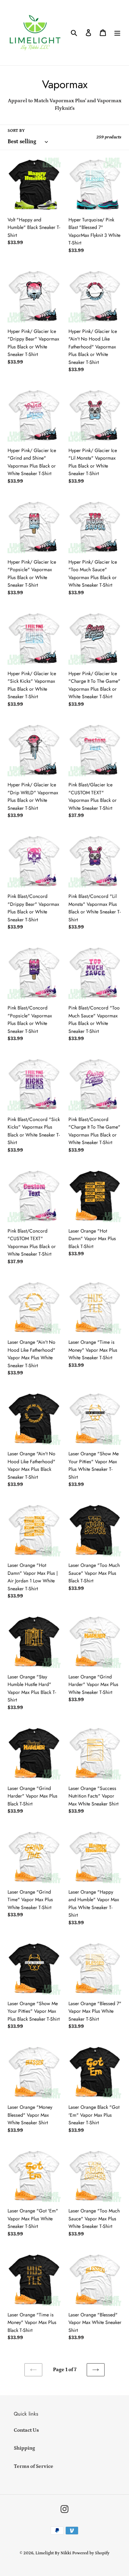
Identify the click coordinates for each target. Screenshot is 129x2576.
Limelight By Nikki (53, 2553)
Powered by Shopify (91, 2553)
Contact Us (26, 2430)
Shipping (24, 2448)
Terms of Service (34, 2466)
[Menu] (117, 33)
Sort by (16, 131)
